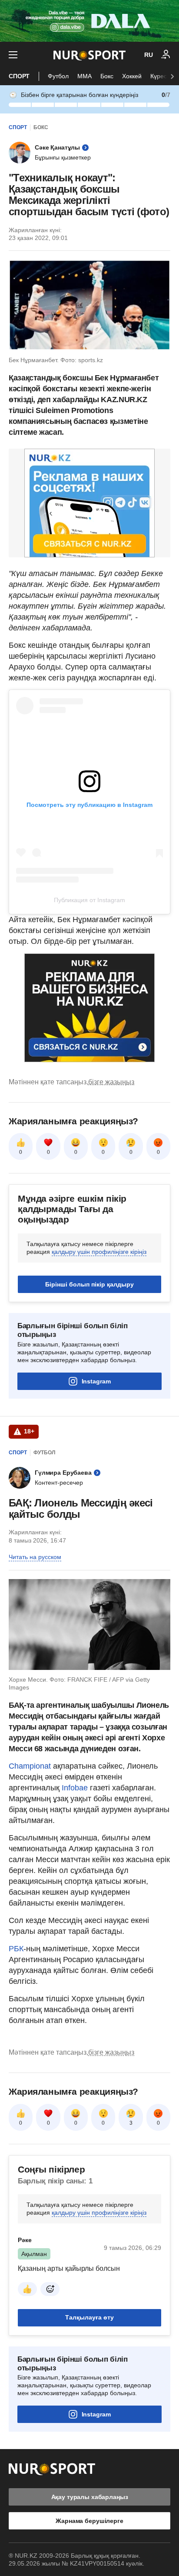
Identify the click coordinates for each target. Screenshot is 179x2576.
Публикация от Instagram (89, 900)
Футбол (58, 76)
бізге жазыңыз (111, 1082)
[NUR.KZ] (89, 55)
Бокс (107, 76)
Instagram (96, 1381)
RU (149, 55)
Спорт (19, 76)
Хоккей (132, 76)
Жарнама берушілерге (89, 2521)
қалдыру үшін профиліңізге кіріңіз (99, 1252)
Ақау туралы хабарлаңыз (90, 2497)
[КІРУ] (166, 55)
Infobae (76, 1788)
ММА (85, 76)
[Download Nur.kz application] (89, 21)
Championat (31, 1766)
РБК (16, 1949)
